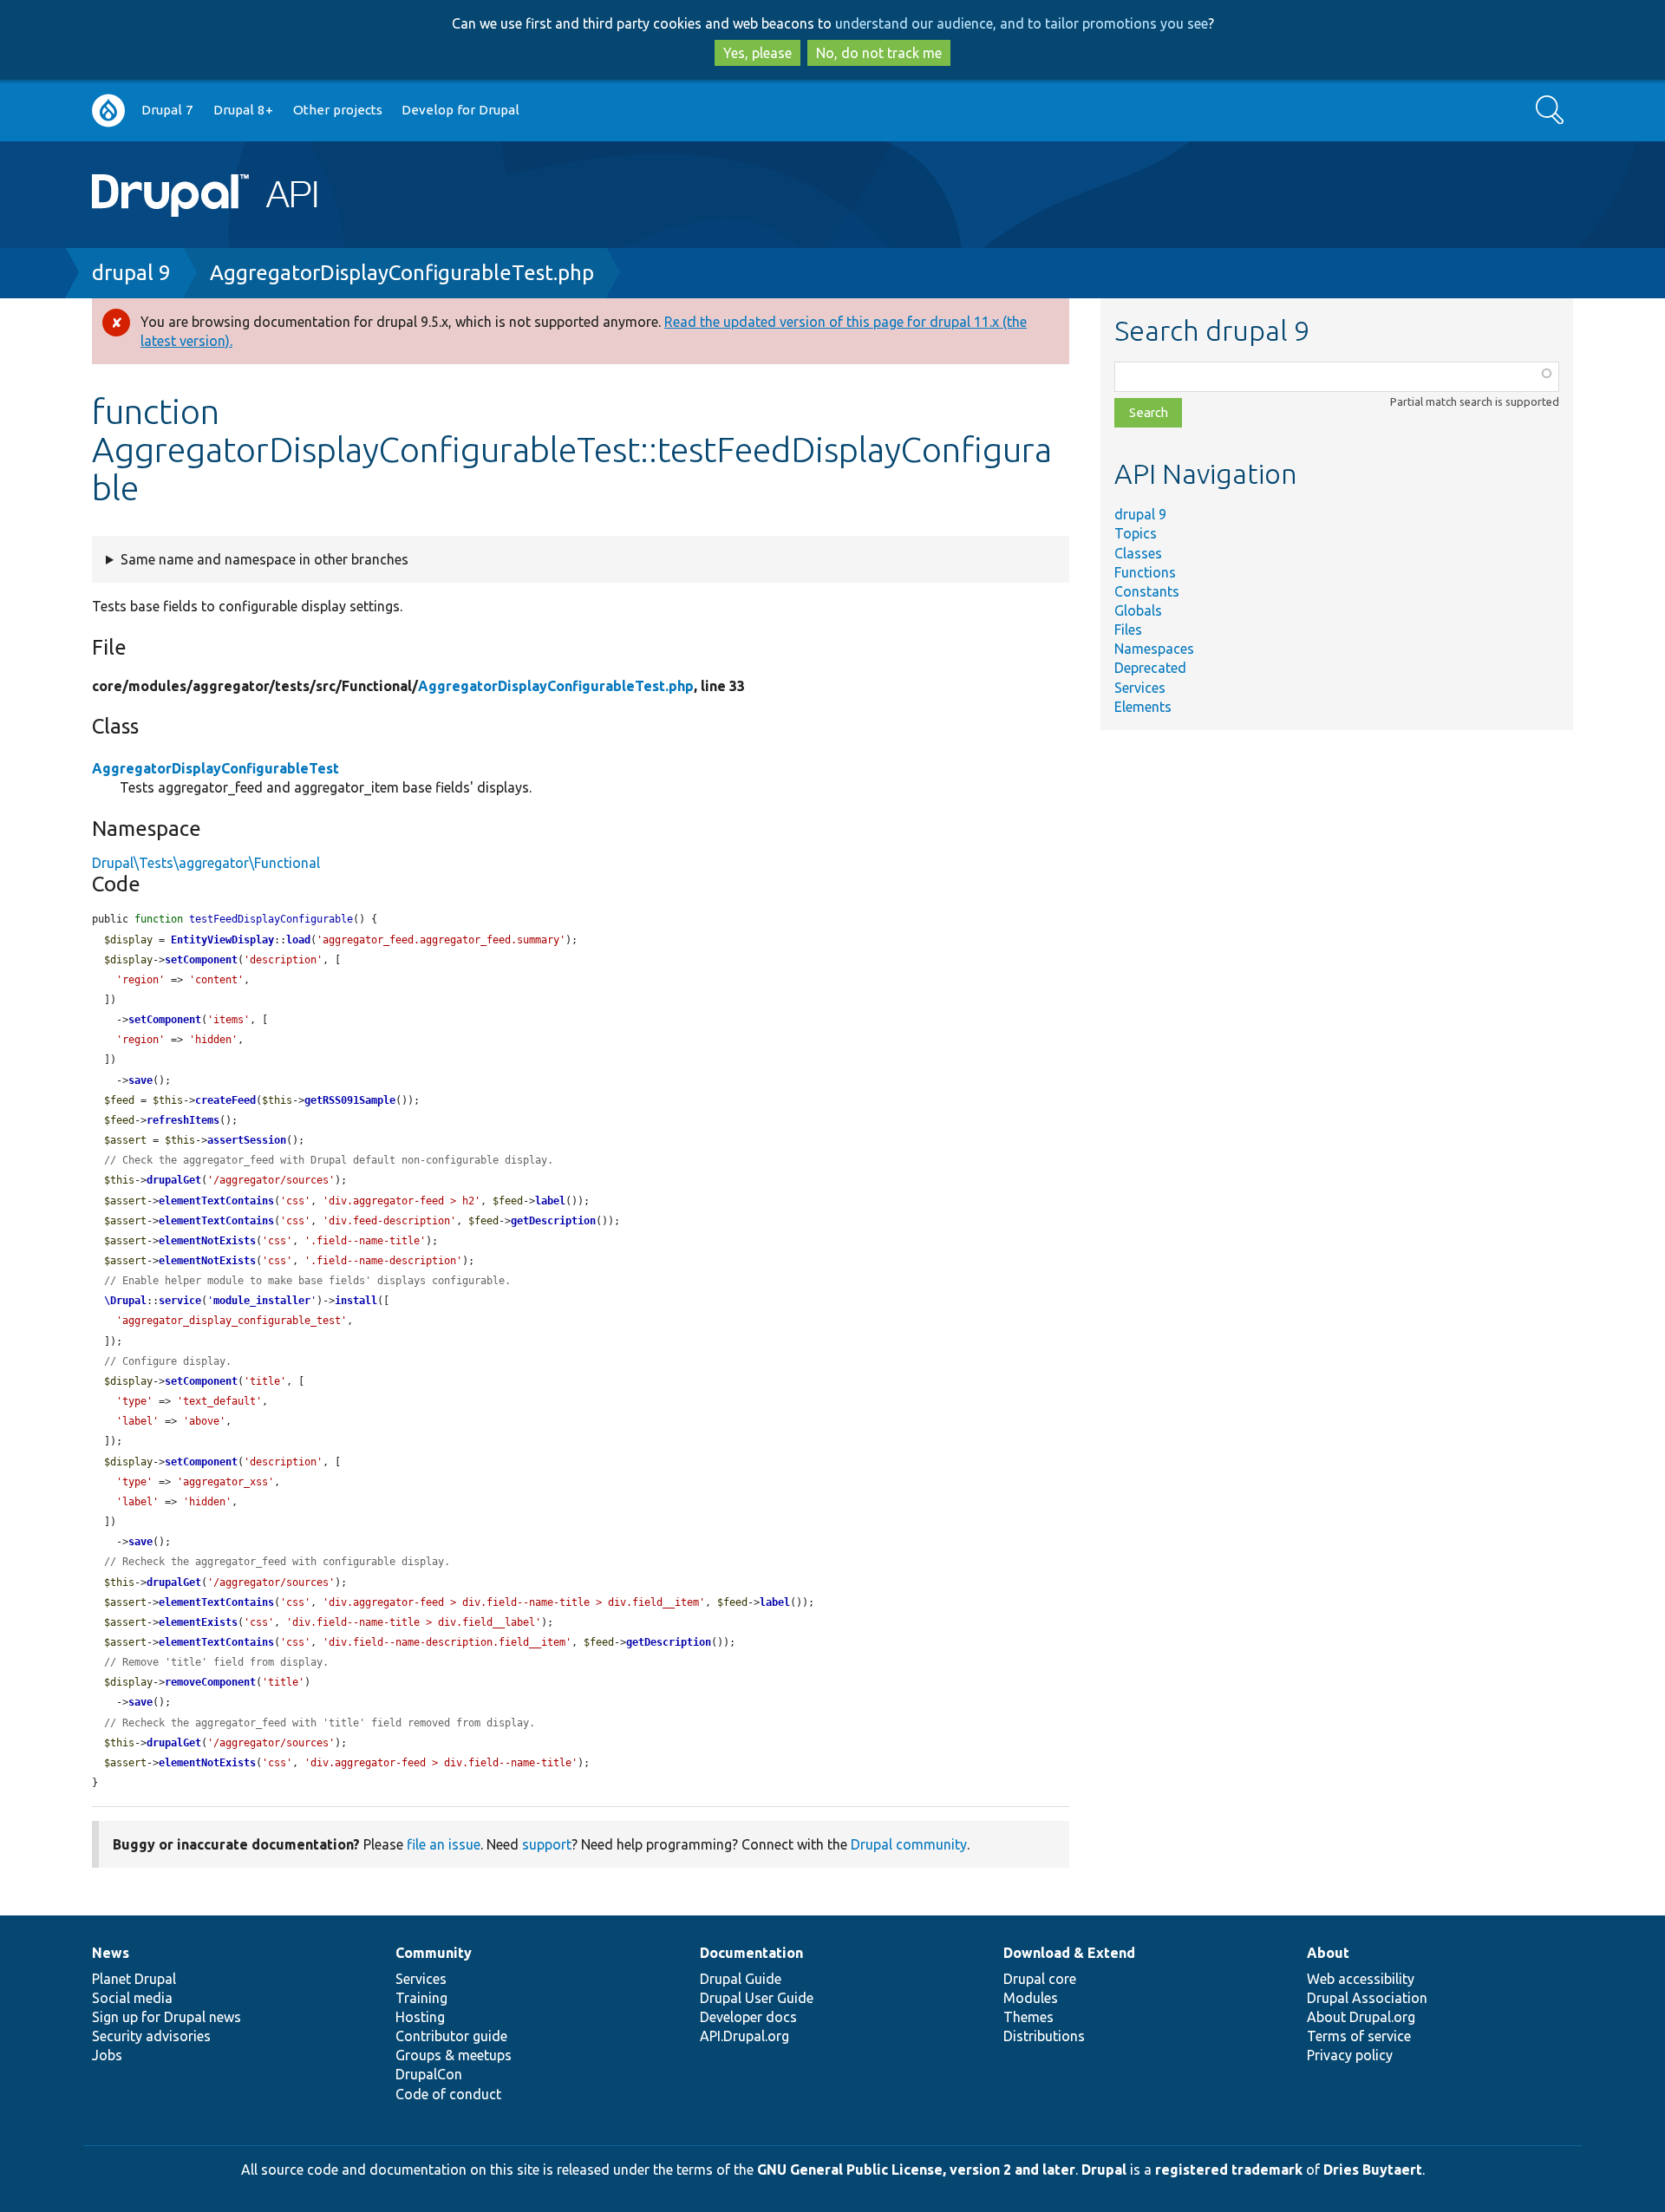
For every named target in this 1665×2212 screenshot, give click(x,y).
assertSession (247, 1140)
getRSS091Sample (350, 1100)
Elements (1143, 707)
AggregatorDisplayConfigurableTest (215, 768)
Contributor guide (451, 2036)
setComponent (201, 960)
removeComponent (210, 1682)
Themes (1028, 2017)
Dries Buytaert (1373, 2170)
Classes (1138, 553)
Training (421, 1998)
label (550, 1201)
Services (1140, 688)
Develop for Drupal (460, 110)
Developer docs (748, 2017)
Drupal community (909, 1844)
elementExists (198, 1622)
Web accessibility (1361, 1979)
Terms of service (1359, 2036)
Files (1128, 630)
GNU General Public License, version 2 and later (916, 2170)
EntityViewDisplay (222, 940)
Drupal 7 (167, 110)
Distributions (1044, 2036)
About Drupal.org (1361, 2017)
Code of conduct (448, 2094)
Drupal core (1040, 1979)
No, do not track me (879, 53)
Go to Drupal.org (108, 111)
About (1328, 1953)
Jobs (107, 2055)
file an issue (444, 1844)
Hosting (420, 2017)
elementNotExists (207, 1241)
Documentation (751, 1953)
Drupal (1104, 2170)
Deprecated (1150, 668)
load (298, 940)
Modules (1031, 1998)
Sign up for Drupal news (166, 2017)
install (356, 1301)
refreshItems (183, 1120)
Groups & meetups (454, 2055)
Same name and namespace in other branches (264, 559)
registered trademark (1229, 2170)
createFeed (225, 1100)
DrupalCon (429, 2074)
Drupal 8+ (243, 110)
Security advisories (151, 2036)
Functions (1145, 572)
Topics (1136, 533)
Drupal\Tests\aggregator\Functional (206, 863)
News (111, 1953)
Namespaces (1154, 649)
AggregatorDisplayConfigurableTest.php (402, 273)
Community (434, 1953)
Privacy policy (1350, 2055)
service (180, 1301)
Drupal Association (1367, 1998)
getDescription (553, 1221)
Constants (1147, 591)
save (140, 1080)
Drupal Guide (741, 1979)
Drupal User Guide (757, 1998)
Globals (1138, 610)
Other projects (338, 110)
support (547, 1844)
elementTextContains (216, 1201)
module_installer (262, 1301)
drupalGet (174, 1180)
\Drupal (125, 1301)
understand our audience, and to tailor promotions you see (1022, 23)
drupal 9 (131, 273)
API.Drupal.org (744, 2036)
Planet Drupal (134, 1979)
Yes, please (757, 53)
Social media (132, 1998)
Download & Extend (1069, 1953)
